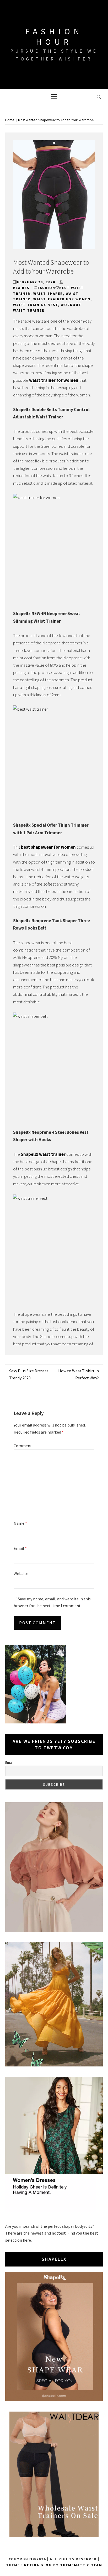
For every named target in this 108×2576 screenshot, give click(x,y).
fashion (47, 288)
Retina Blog (38, 2565)
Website (21, 1573)
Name (20, 1523)
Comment (23, 1446)
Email (20, 1548)
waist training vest (36, 305)
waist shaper (48, 294)
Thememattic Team (81, 2565)
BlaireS (21, 288)
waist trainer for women (62, 299)
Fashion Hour (54, 37)
